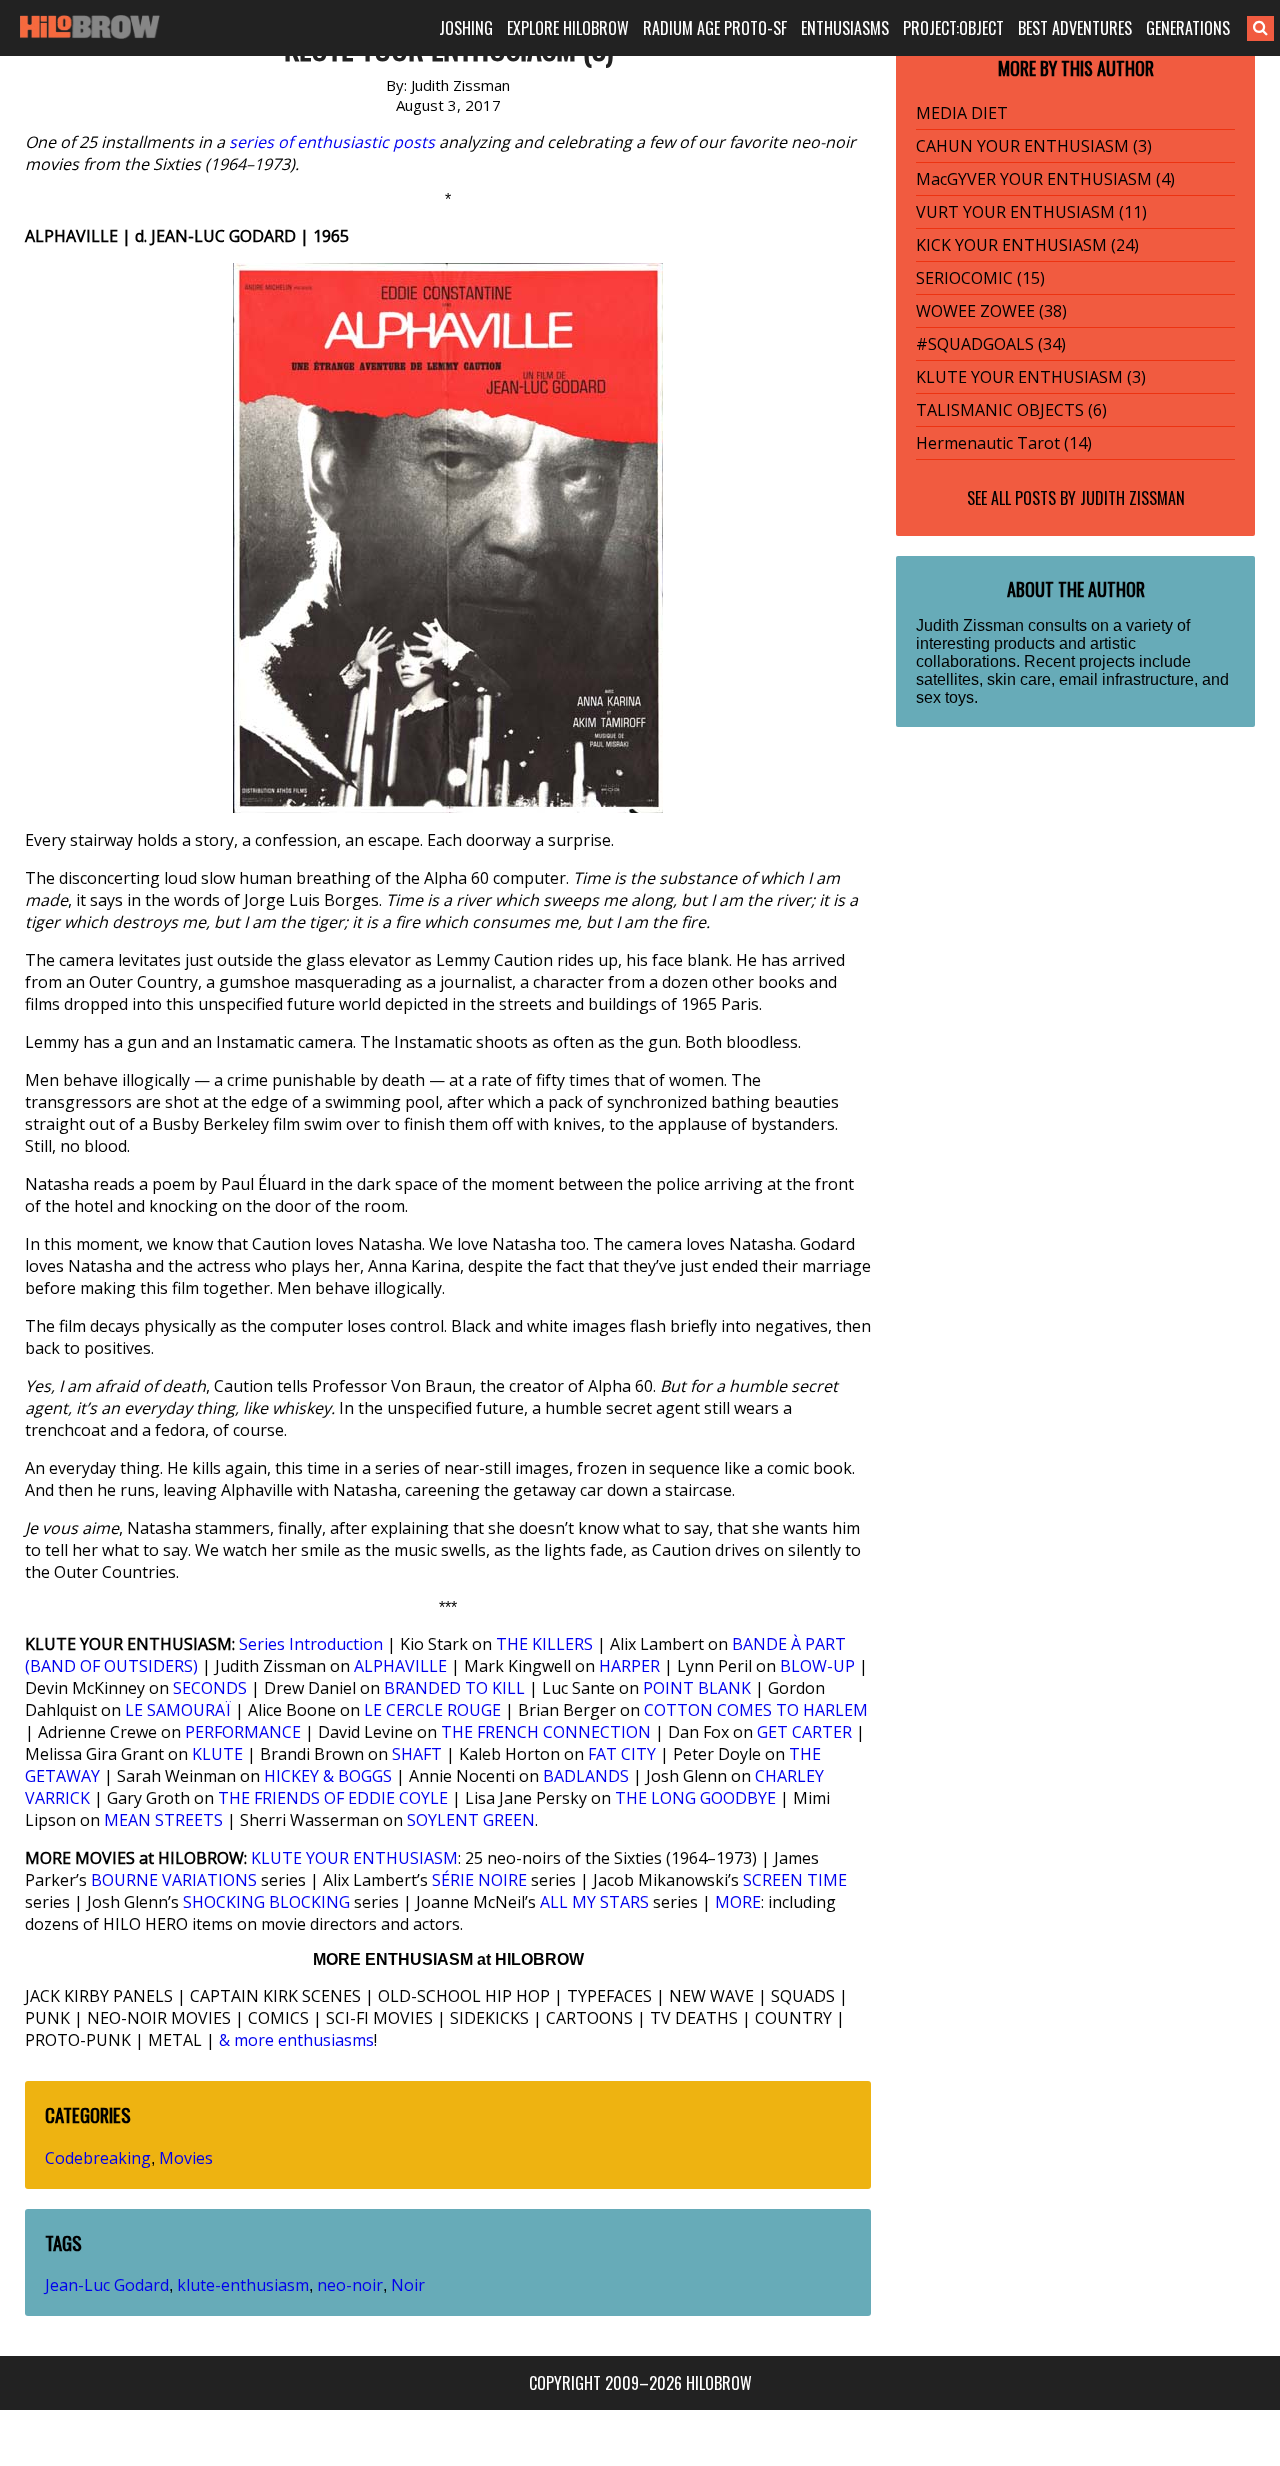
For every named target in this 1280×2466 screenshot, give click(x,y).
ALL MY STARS (594, 1902)
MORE (738, 1902)
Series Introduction (311, 1644)
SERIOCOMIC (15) (980, 278)
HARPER (629, 1666)
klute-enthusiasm (243, 2285)
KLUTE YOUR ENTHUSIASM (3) (1031, 377)
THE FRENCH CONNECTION (546, 1732)
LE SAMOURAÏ (178, 1710)
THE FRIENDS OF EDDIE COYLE (333, 1798)
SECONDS (210, 1688)
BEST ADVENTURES (1075, 28)
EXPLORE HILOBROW (568, 28)
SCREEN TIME (795, 1880)
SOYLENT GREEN (471, 1820)
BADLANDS (586, 1776)
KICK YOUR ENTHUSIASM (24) (1027, 245)
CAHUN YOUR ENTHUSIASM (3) (1034, 146)
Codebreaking (98, 2158)
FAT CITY (622, 1754)
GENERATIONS (1188, 28)
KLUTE (217, 1754)
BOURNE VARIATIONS (174, 1880)
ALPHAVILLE (400, 1666)
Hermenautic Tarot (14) (1004, 443)
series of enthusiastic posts (332, 142)
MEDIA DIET (962, 113)
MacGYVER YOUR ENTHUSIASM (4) (1045, 179)
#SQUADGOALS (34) (991, 344)
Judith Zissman (1132, 498)
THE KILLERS (544, 1644)
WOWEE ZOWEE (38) (991, 311)
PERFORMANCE (243, 1732)
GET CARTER (804, 1732)
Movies (186, 2158)
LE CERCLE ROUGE (432, 1710)
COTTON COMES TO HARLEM (756, 1710)
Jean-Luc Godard (107, 2285)
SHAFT (417, 1754)
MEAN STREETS (163, 1820)
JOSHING (466, 28)
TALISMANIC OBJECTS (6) (1011, 410)
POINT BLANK (697, 1688)
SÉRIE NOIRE (479, 1880)
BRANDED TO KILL (454, 1688)
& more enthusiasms (296, 2040)
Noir (408, 2285)
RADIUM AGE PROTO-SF (715, 28)
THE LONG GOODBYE (695, 1798)
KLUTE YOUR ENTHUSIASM (354, 1858)
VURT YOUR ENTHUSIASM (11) (1031, 212)
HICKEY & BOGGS (328, 1776)
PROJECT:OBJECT (953, 28)
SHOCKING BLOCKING (266, 1902)
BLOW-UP (817, 1666)
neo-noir (350, 2285)
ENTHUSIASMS (845, 28)
